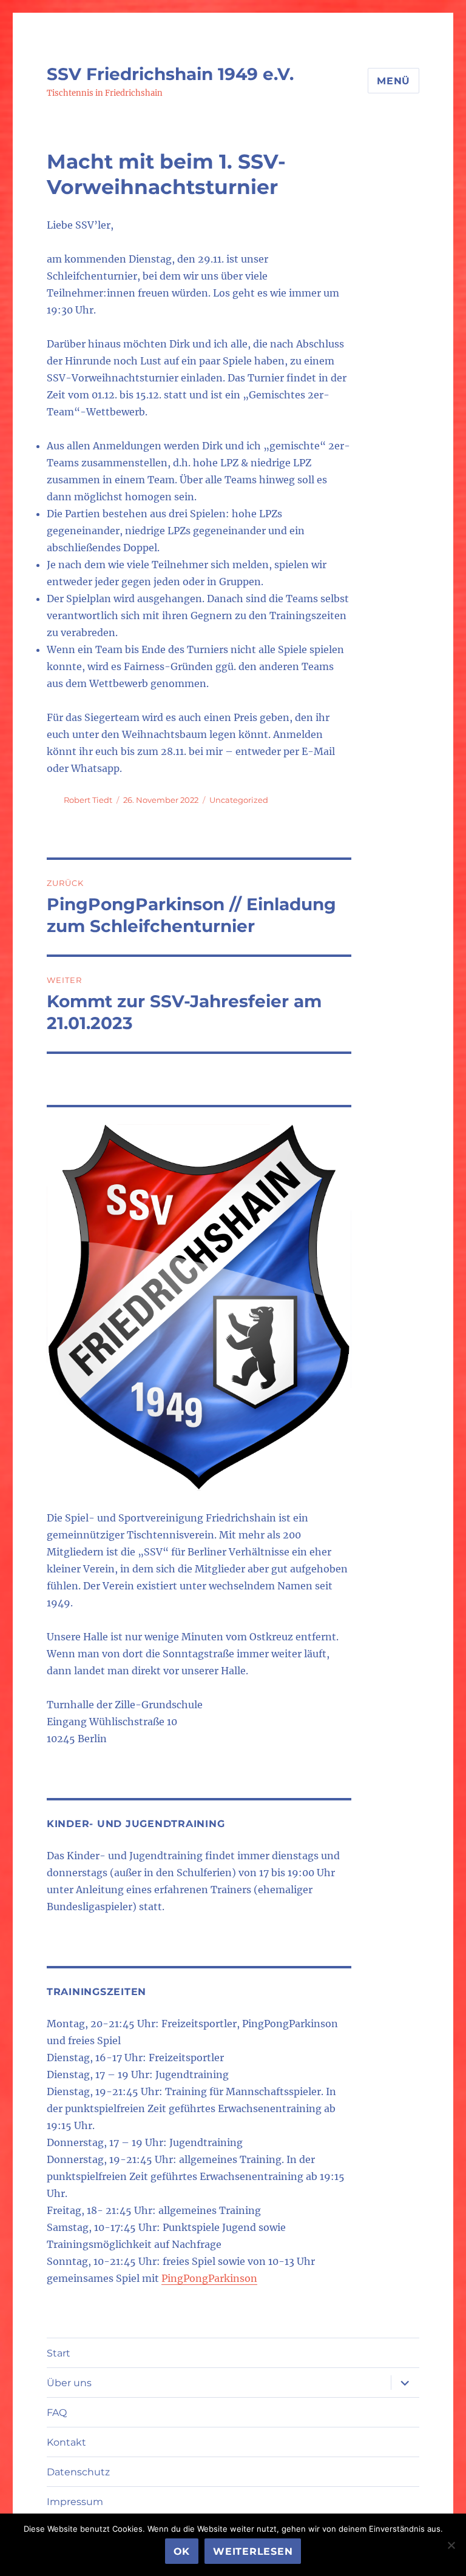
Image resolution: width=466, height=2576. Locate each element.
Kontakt (66, 2442)
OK (182, 2551)
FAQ (57, 2413)
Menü (393, 81)
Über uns (69, 2383)
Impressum (75, 2502)
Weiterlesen (253, 2551)
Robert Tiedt (88, 800)
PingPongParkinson (209, 2278)
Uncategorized (239, 800)
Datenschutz (78, 2472)
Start (59, 2353)
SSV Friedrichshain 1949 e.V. (170, 74)
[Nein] (451, 2545)
